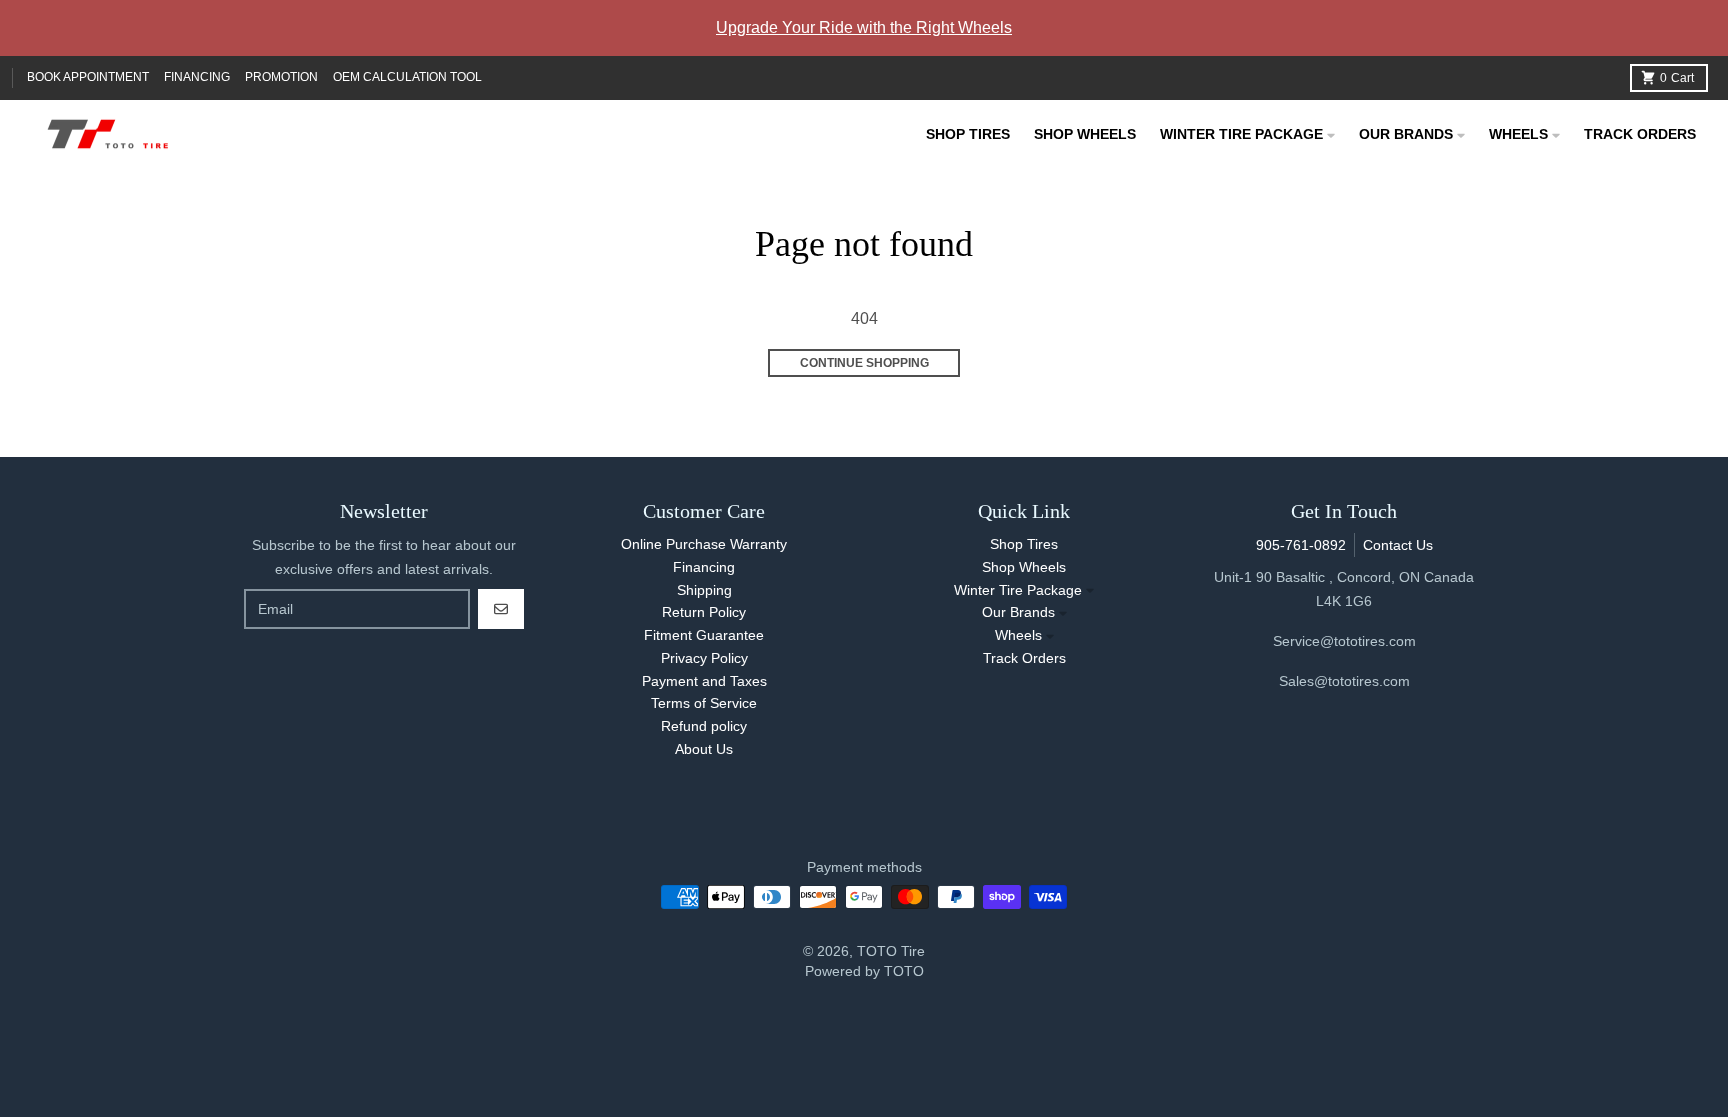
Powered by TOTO (864, 971)
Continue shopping (864, 363)
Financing (197, 77)
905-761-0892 (1301, 545)
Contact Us (1398, 545)
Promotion (281, 77)
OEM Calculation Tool (407, 77)
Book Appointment (88, 77)
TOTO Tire (891, 951)
